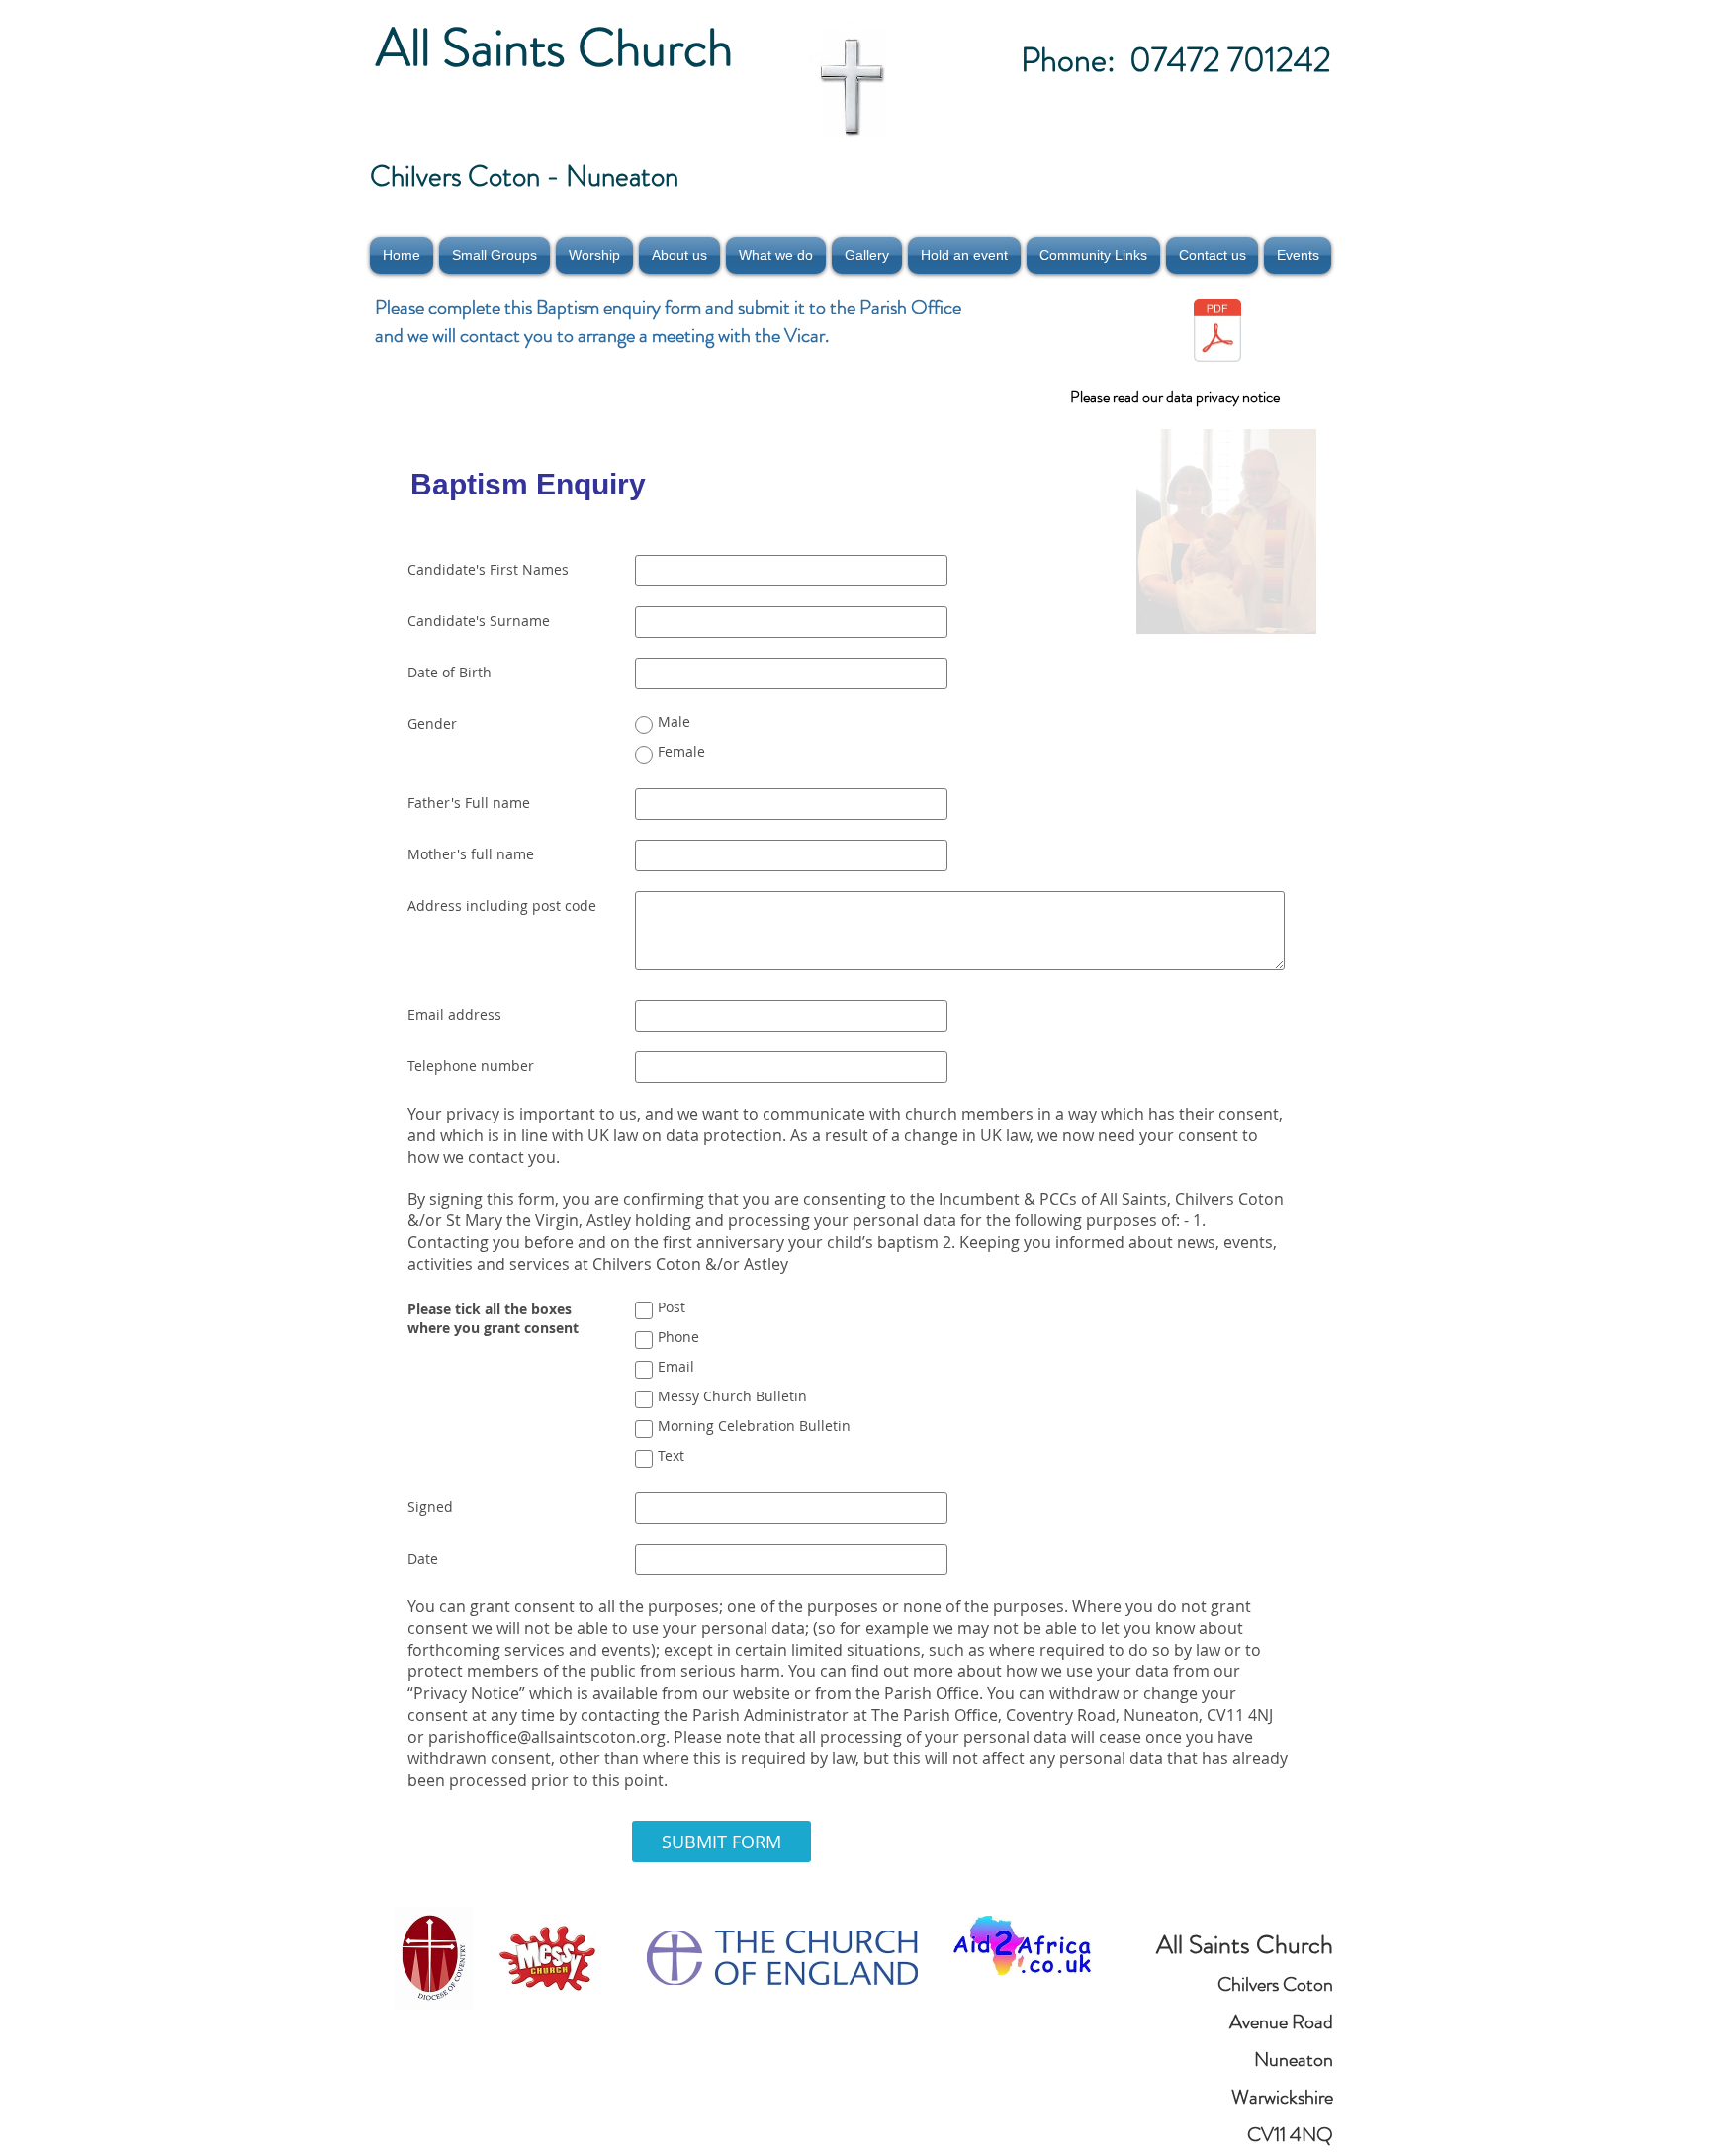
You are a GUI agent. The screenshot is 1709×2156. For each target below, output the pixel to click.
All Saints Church (560, 47)
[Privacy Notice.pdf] (1217, 333)
